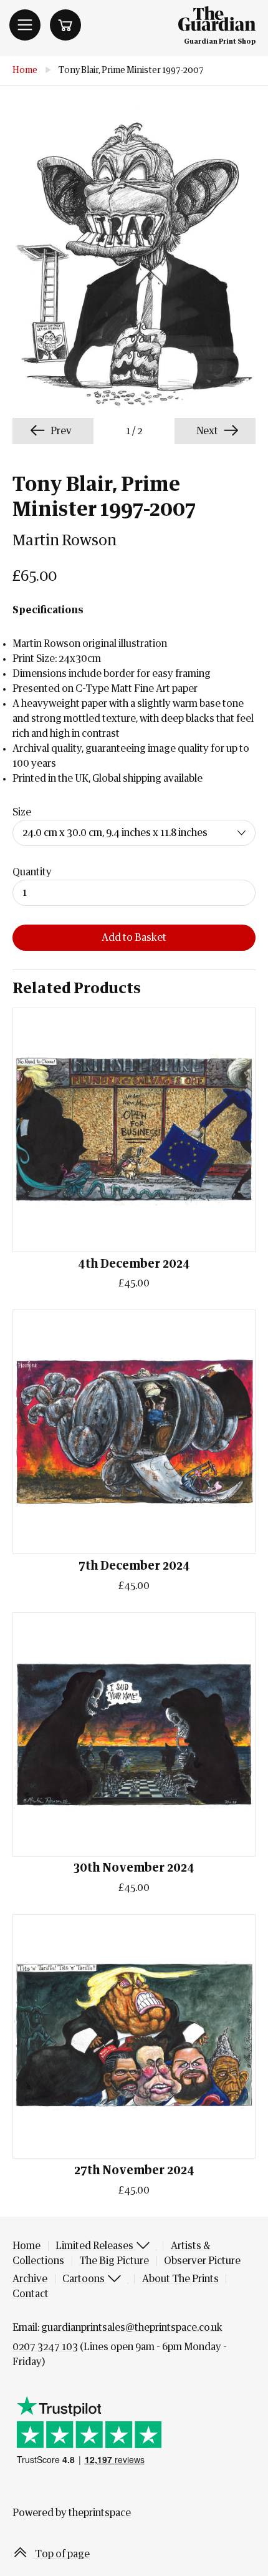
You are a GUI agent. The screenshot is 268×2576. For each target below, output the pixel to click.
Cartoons (84, 2279)
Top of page (61, 2554)
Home (25, 70)
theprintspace (100, 2513)
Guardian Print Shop (220, 41)
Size (22, 812)
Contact (31, 2294)
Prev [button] (60, 431)
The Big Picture (114, 2261)
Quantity (32, 872)
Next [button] (208, 431)
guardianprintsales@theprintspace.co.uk (132, 2328)
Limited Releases (95, 2246)
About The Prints (180, 2279)
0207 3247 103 (45, 2347)
